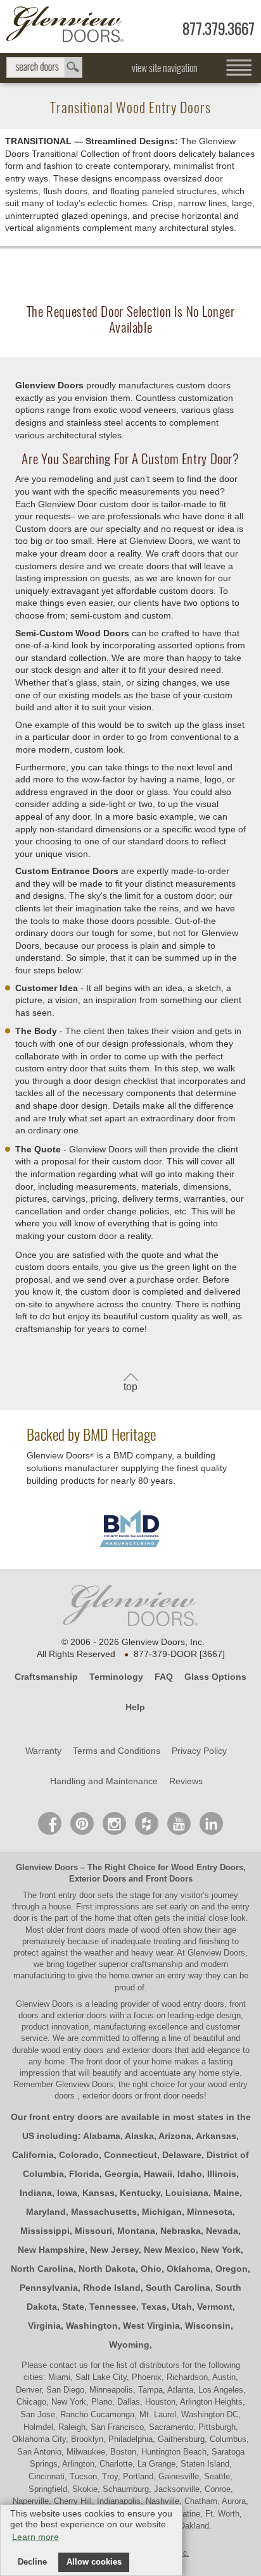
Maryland (46, 2212)
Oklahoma (188, 2269)
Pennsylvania (49, 2288)
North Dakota (107, 2269)
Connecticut (130, 2155)
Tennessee (113, 2307)
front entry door (68, 1895)
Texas (154, 2307)
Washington (92, 2326)
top (130, 1387)
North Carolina (42, 2269)
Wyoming (129, 2345)
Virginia (44, 2326)
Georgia (122, 2174)
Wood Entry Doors (207, 1867)
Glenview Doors (47, 1867)
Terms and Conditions (117, 1751)
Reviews (186, 1781)
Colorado (79, 2155)
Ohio (151, 2269)
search (44, 67)
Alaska (139, 2136)
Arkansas (216, 2136)
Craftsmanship (46, 1677)
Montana (136, 2231)
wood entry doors (74, 2050)
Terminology (116, 1677)
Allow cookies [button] (94, 2562)
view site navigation (165, 68)
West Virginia (151, 2326)
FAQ (164, 1677)
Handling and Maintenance (104, 1781)
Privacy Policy (199, 1751)
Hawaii (158, 2174)
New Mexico (170, 2250)
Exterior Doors (98, 1879)
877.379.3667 (219, 29)
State (73, 2307)
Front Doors (169, 1879)
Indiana (36, 2193)
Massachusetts (104, 2212)
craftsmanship (156, 1964)
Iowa (67, 2193)
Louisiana (187, 2193)
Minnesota (210, 2212)
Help (135, 1707)
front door (104, 2061)
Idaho (190, 2174)
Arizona (175, 2136)
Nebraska (181, 2231)
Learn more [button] (35, 2537)
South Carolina (178, 2288)
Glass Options (215, 1677)
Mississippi (45, 2231)
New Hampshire (51, 2250)
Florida (84, 2174)
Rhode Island (112, 2288)
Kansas (99, 2193)
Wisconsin (208, 2326)
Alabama (102, 2136)
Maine (226, 2193)
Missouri (93, 2231)
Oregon (232, 2269)
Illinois (222, 2174)
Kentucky (140, 2193)
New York (221, 2250)
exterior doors (147, 2050)
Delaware (182, 2155)
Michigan (162, 2212)
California (33, 2155)
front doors (86, 1930)
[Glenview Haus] (114, 1823)
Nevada (222, 2231)
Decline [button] (32, 2562)
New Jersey (114, 2250)
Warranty (43, 1751)
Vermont (215, 2307)
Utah (182, 2307)
